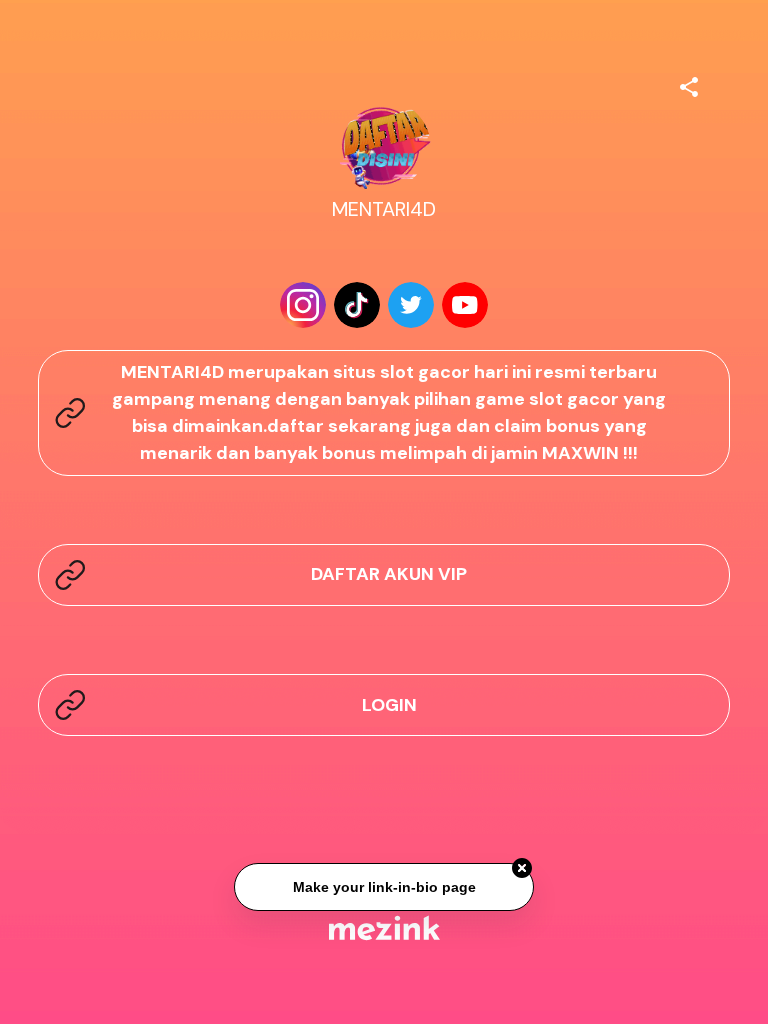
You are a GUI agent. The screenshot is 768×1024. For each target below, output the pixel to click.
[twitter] (411, 305)
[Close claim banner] (522, 869)
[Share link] (689, 84)
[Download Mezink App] (384, 927)
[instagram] (303, 305)
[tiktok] (357, 305)
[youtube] (465, 305)
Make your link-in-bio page (383, 887)
